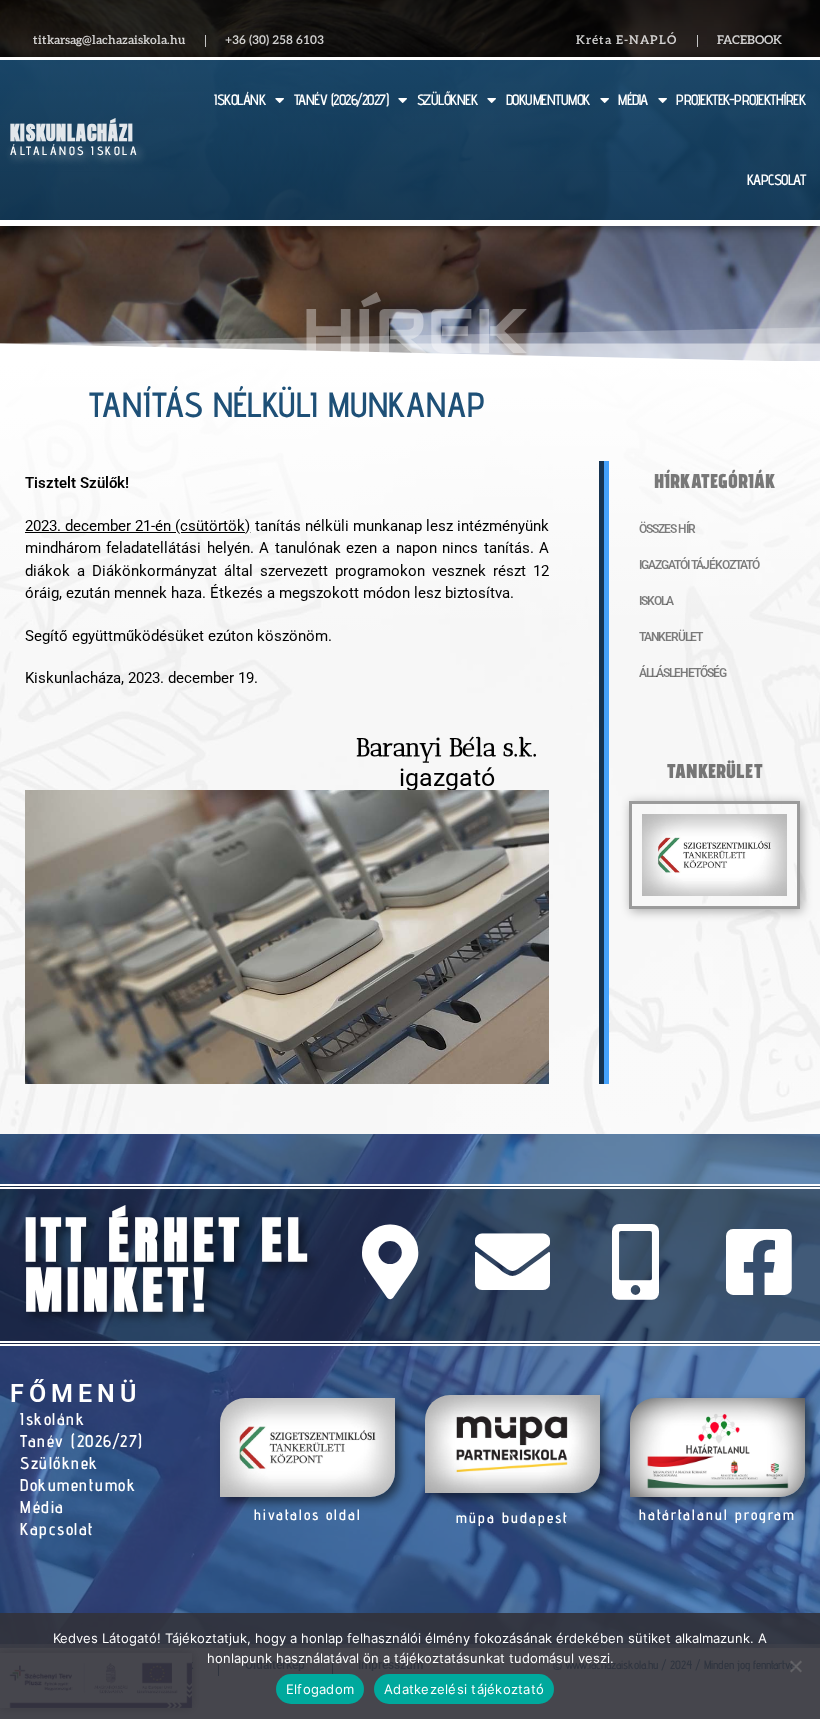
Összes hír (667, 529)
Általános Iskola (74, 150)
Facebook (749, 40)
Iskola (656, 601)
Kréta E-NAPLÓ (626, 40)
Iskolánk (52, 1419)
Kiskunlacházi (72, 132)
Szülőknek (59, 1463)
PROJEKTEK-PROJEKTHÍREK (740, 99)
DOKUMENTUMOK (548, 99)
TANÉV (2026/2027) (341, 99)
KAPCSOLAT (776, 179)
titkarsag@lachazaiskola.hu (109, 40)
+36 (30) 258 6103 (274, 40)
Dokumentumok (78, 1485)
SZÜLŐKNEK (447, 99)
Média (42, 1507)
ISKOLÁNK (239, 99)
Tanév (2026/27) (82, 1441)
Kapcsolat (57, 1529)
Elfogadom (320, 1689)
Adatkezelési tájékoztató (464, 1689)
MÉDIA (633, 99)
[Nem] (795, 1666)
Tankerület (670, 637)
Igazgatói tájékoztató (699, 565)
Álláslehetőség (682, 673)
